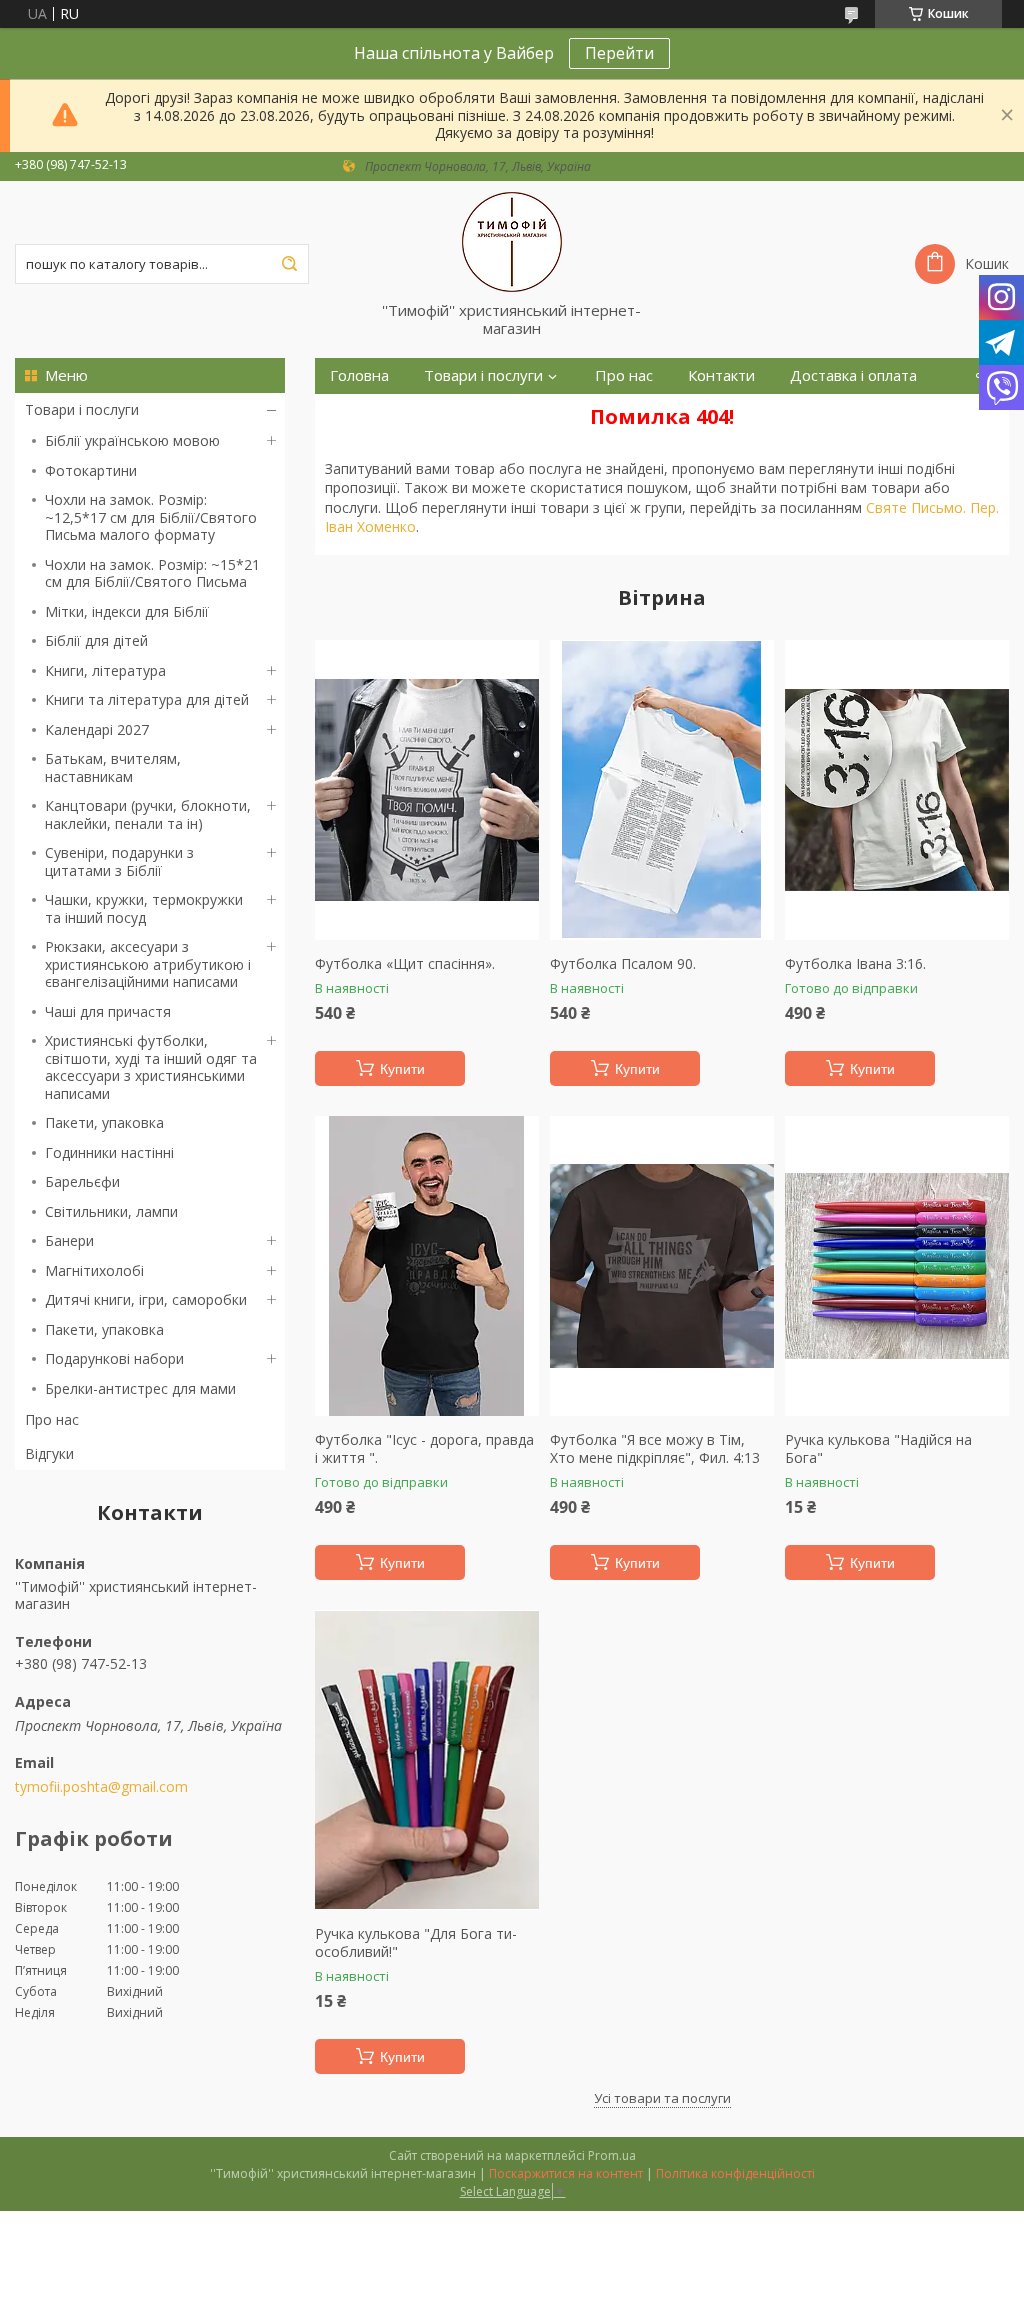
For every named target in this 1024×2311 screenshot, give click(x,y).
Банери (69, 1240)
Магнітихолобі (94, 1270)
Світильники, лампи (111, 1211)
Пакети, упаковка (104, 1122)
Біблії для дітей (96, 640)
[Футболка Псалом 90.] (662, 790)
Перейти (619, 53)
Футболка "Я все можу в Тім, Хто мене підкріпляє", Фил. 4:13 (655, 1448)
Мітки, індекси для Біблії (127, 611)
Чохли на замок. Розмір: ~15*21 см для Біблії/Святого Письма (152, 573)
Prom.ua (612, 2155)
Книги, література (105, 670)
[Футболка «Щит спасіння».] (427, 790)
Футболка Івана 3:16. (855, 964)
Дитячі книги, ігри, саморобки (146, 1299)
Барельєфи (82, 1181)
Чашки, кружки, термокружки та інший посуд (144, 908)
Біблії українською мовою (132, 440)
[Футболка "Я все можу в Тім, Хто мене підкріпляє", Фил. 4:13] (662, 1266)
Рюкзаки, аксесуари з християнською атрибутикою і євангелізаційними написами (148, 964)
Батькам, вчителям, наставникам (113, 767)
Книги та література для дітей (147, 699)
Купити (402, 1069)
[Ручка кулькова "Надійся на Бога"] (897, 1266)
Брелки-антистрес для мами (140, 1388)
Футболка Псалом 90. (623, 964)
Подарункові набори (114, 1358)
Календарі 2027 (97, 729)
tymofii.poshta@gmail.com (101, 1787)
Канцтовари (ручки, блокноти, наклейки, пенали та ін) (148, 814)
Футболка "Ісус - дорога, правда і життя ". (424, 1448)
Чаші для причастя (108, 1011)
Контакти (721, 375)
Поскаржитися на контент (566, 2173)
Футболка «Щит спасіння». (405, 964)
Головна (359, 375)
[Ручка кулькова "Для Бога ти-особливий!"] (427, 1760)
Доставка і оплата (853, 375)
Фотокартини (91, 470)
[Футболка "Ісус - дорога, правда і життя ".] (427, 1266)
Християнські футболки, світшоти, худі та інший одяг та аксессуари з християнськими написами (151, 1067)
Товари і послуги (82, 409)
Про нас (52, 1419)
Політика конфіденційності (735, 2173)
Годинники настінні (109, 1152)
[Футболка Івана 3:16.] (897, 790)
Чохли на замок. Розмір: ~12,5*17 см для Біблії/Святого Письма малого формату (151, 517)
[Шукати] (289, 264)
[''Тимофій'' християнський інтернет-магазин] (512, 241)
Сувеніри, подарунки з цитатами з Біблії (119, 861)
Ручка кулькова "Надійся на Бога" (878, 1448)
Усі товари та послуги (662, 2098)
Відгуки (49, 1453)
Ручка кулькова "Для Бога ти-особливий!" (416, 1942)
